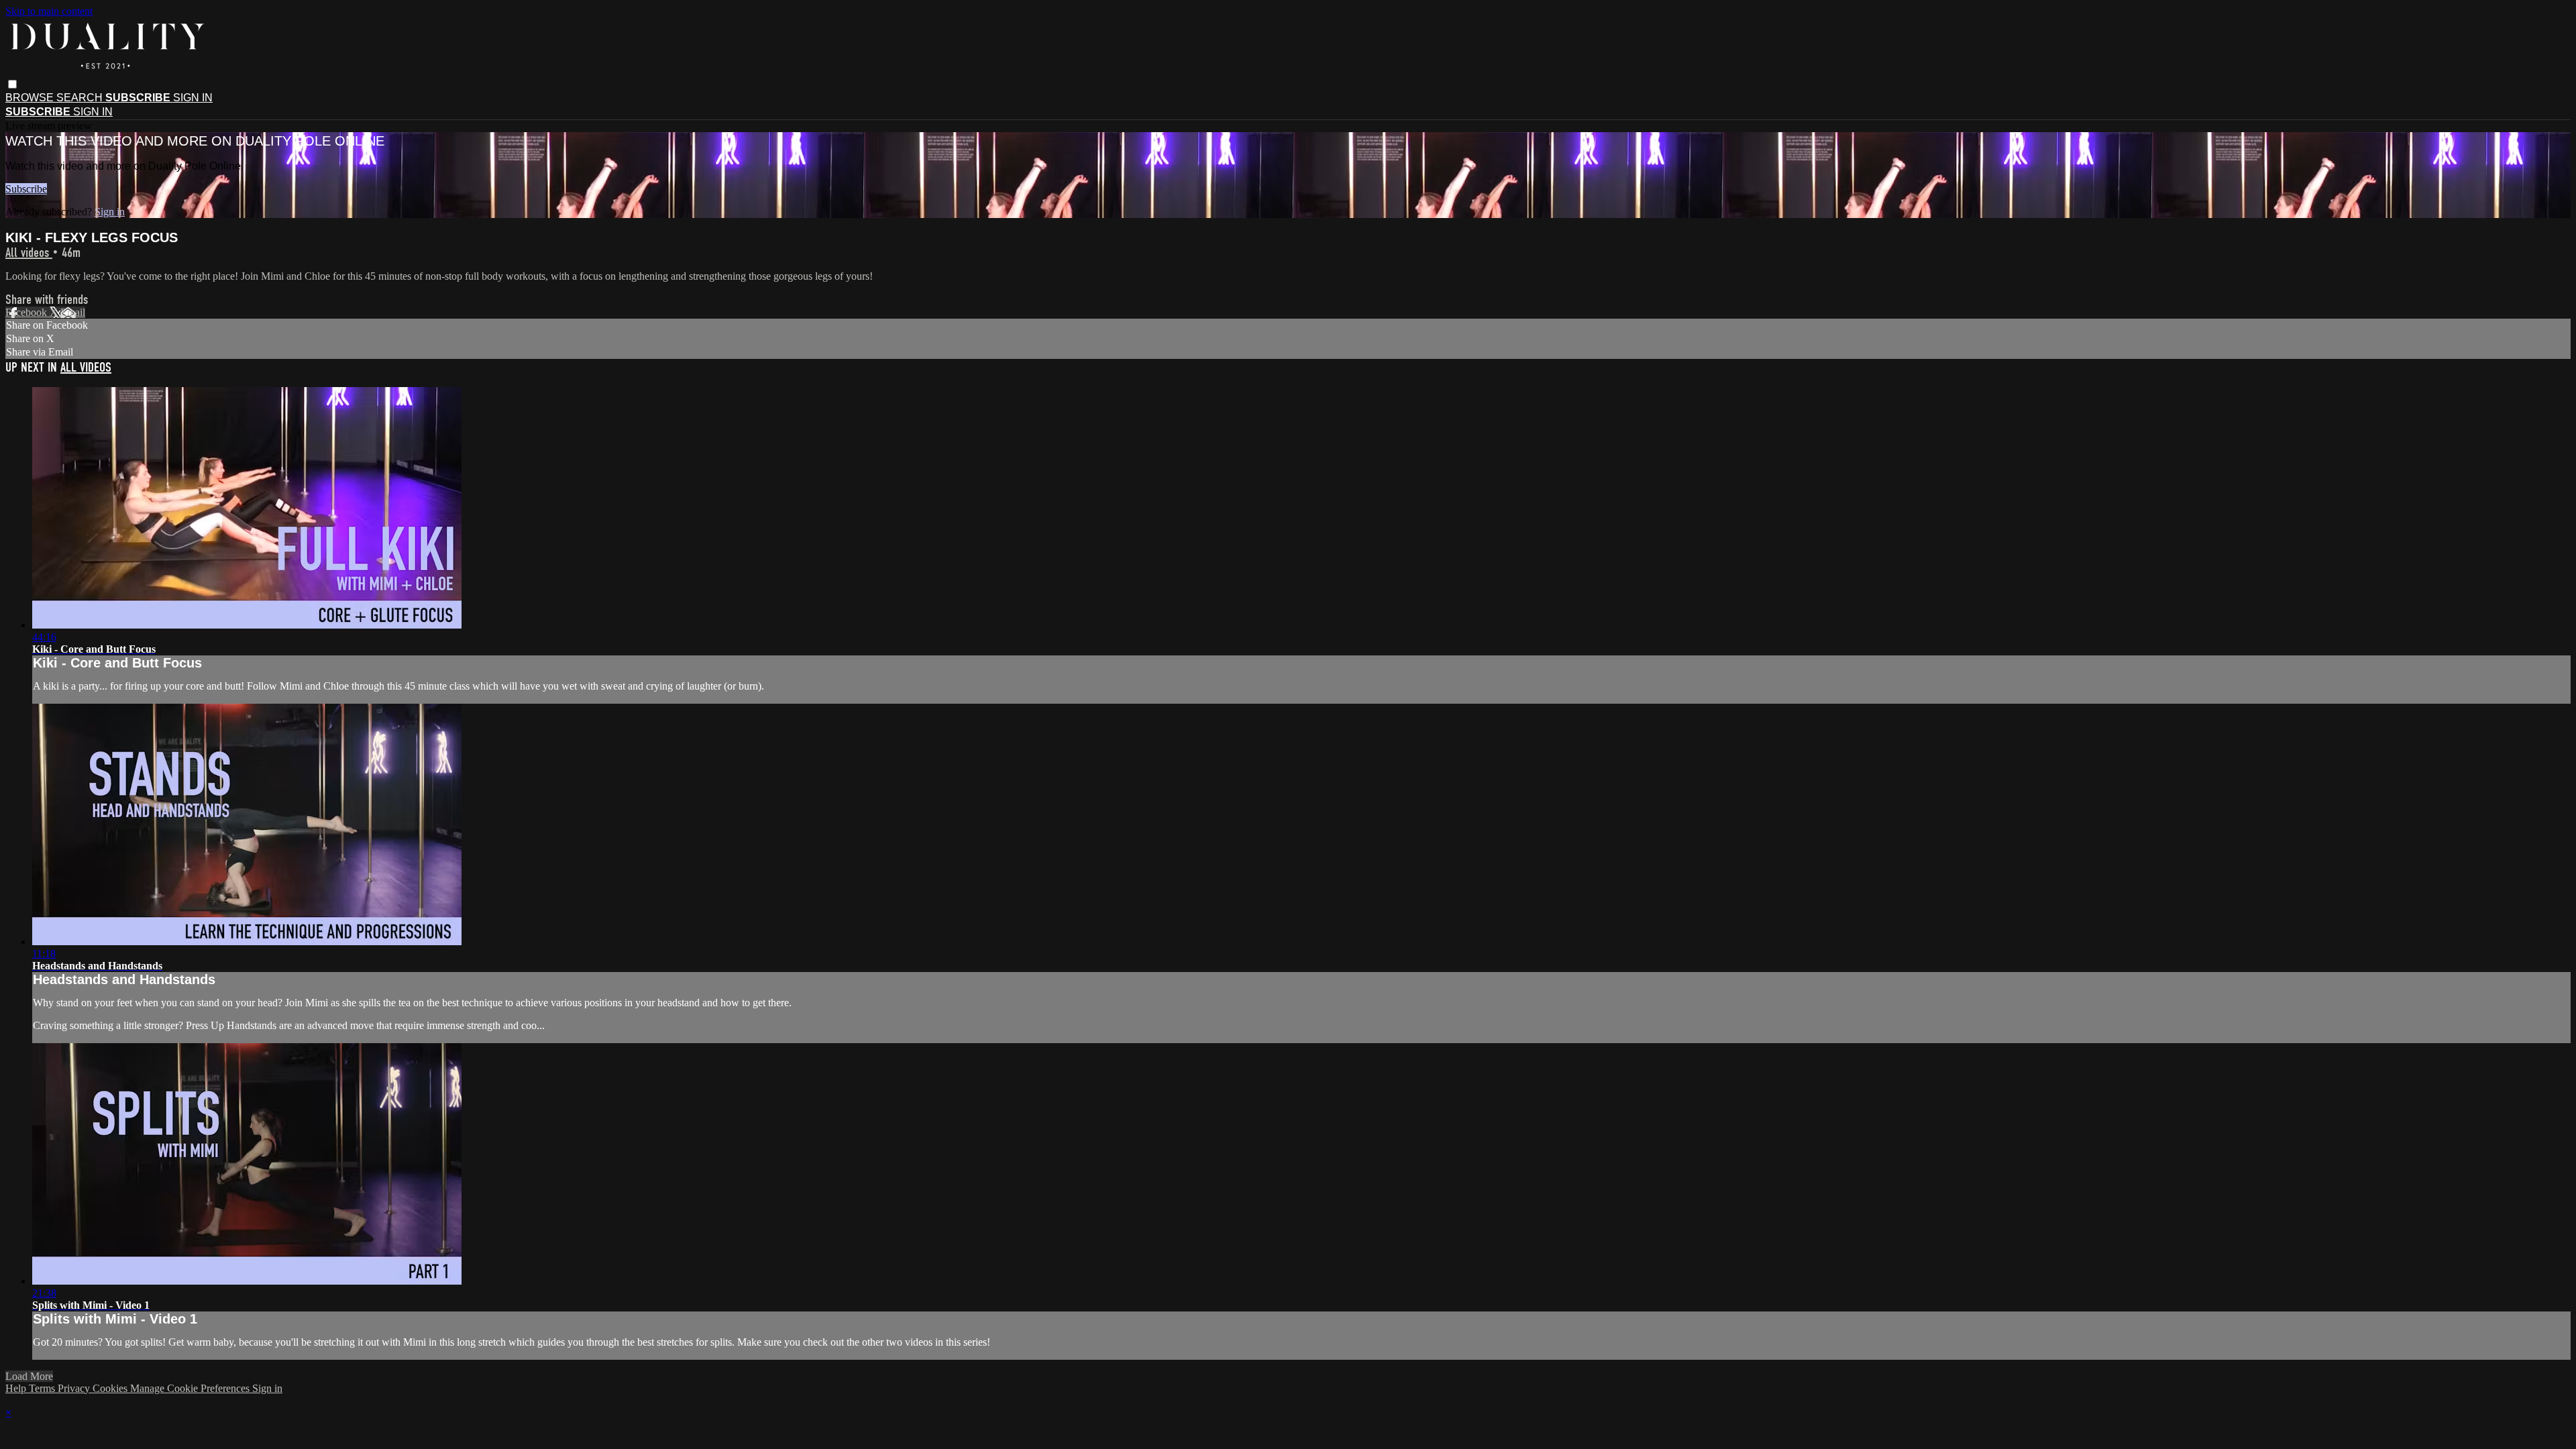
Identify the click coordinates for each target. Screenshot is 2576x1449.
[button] (12, 84)
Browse (31, 98)
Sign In (93, 112)
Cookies (111, 1388)
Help (17, 1388)
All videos (29, 253)
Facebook (28, 312)
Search (81, 98)
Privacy (75, 1388)
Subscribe (26, 189)
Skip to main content (49, 11)
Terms (43, 1388)
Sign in (193, 98)
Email (73, 312)
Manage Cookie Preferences (191, 1388)
